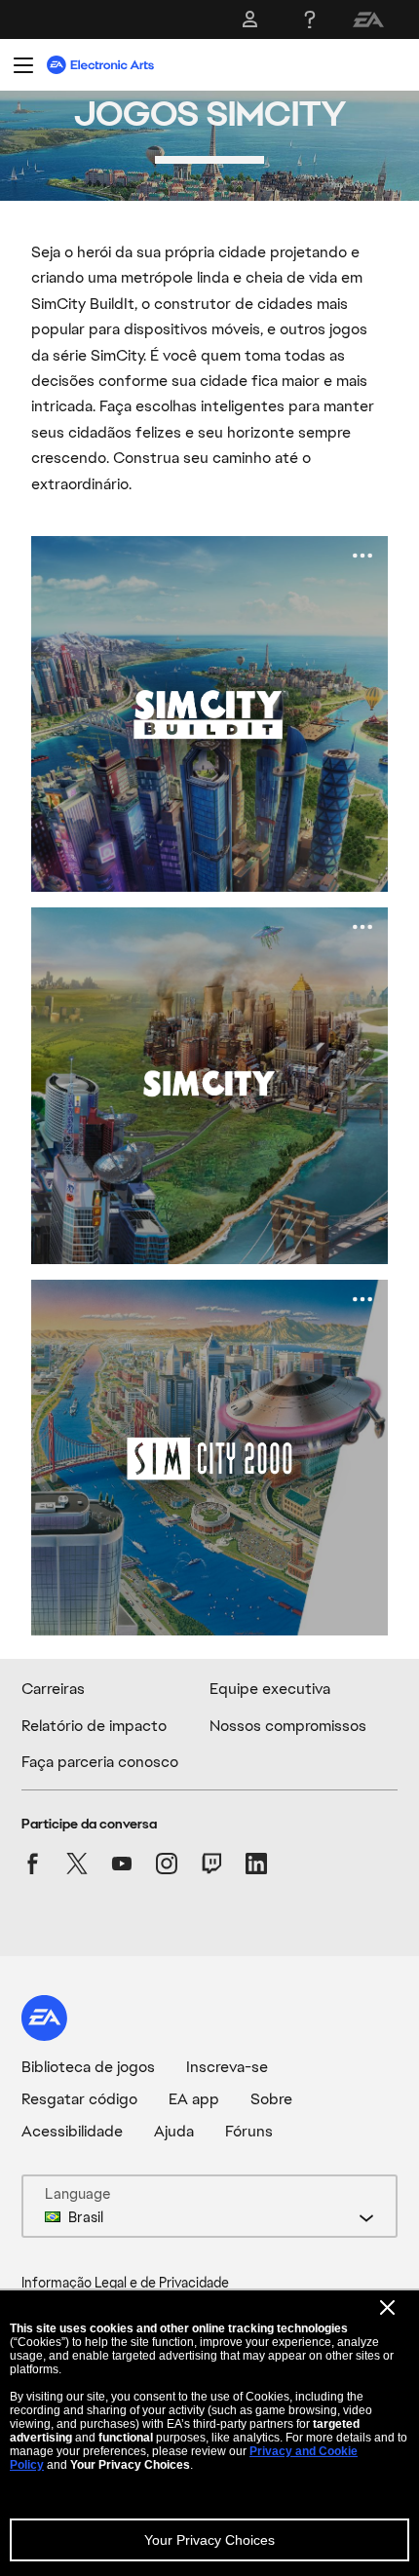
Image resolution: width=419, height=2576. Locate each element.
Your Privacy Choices (209, 2540)
